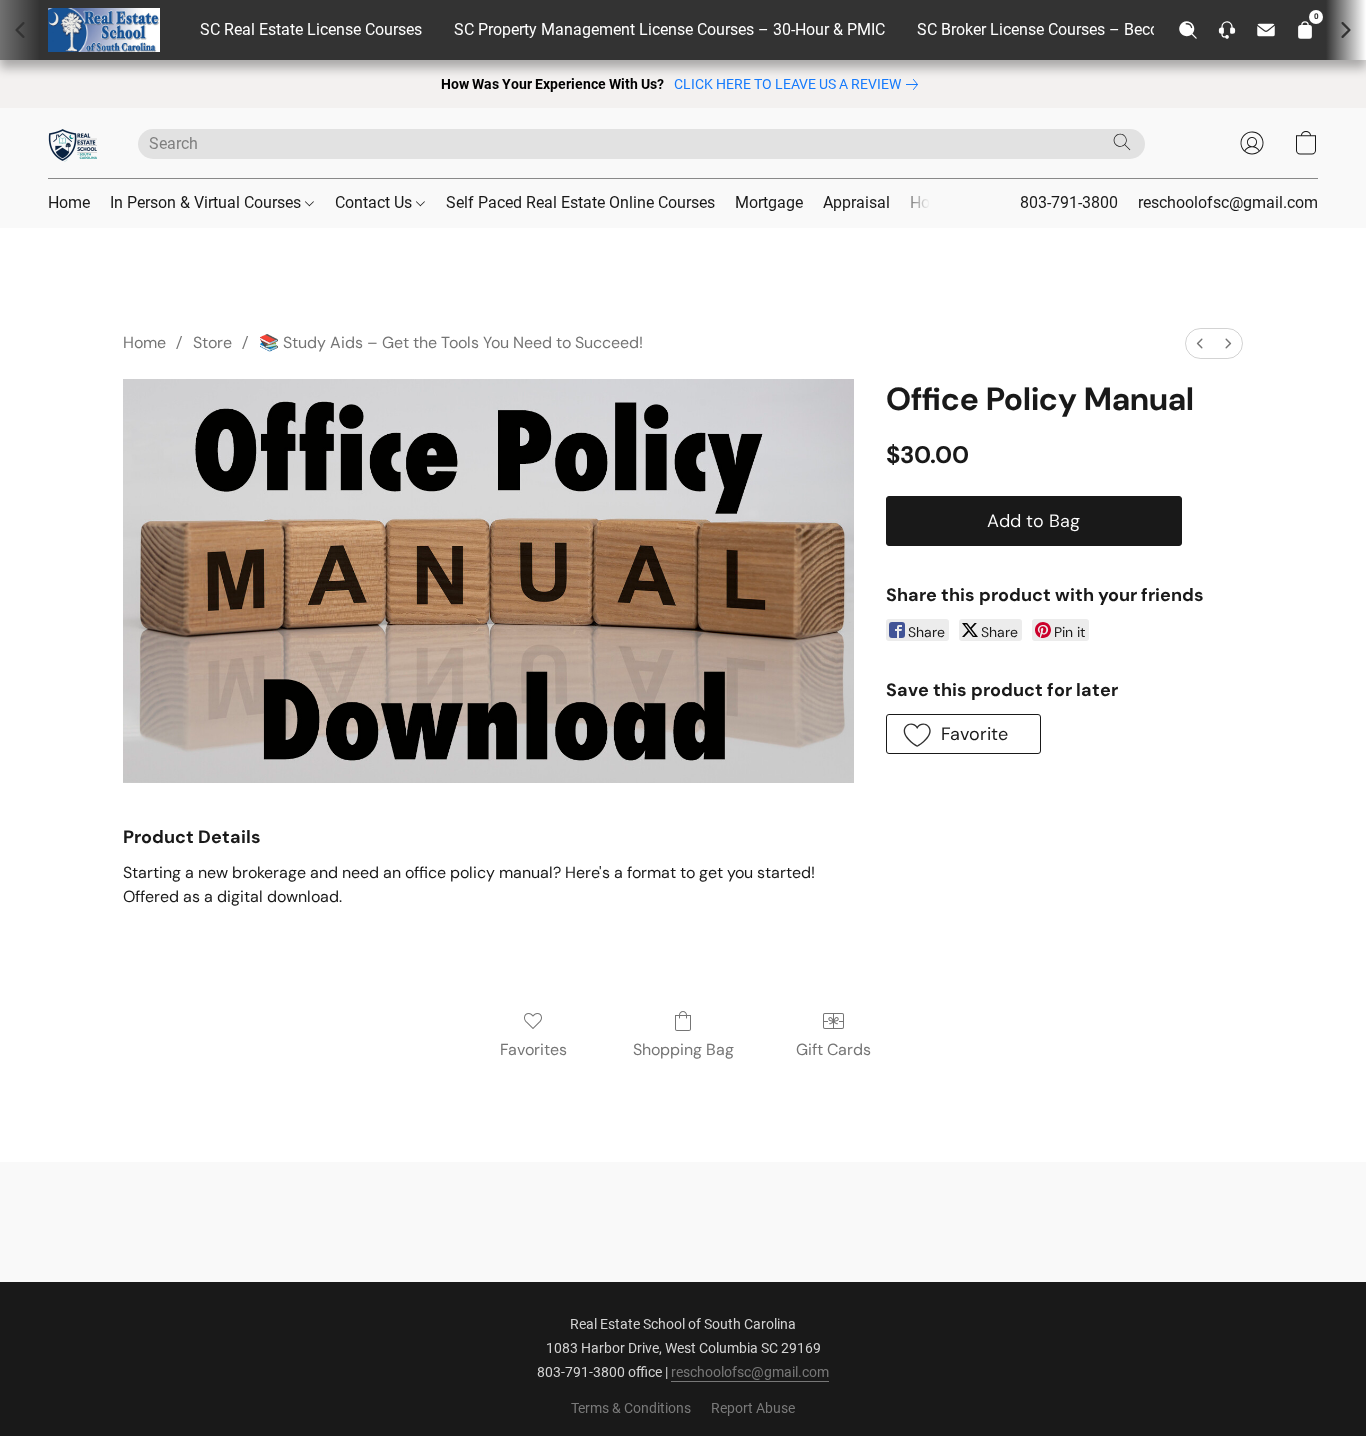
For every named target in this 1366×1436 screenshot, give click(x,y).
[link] (800, 84)
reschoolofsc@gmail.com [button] (1228, 202)
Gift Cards (833, 1049)
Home (69, 202)
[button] (73, 143)
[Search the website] (1122, 142)
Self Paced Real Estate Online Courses (580, 202)
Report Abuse (753, 1408)
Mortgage (769, 202)
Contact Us (375, 202)
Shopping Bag (683, 1049)
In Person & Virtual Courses (207, 202)
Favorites (533, 1049)
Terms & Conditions (631, 1408)
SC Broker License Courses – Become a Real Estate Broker (1121, 29)
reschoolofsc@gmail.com (750, 1372)
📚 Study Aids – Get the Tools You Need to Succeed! (451, 342)
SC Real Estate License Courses (311, 29)
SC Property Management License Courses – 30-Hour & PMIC (669, 29)
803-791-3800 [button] (1069, 202)
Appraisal (856, 202)
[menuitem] (1200, 343)
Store (212, 342)
